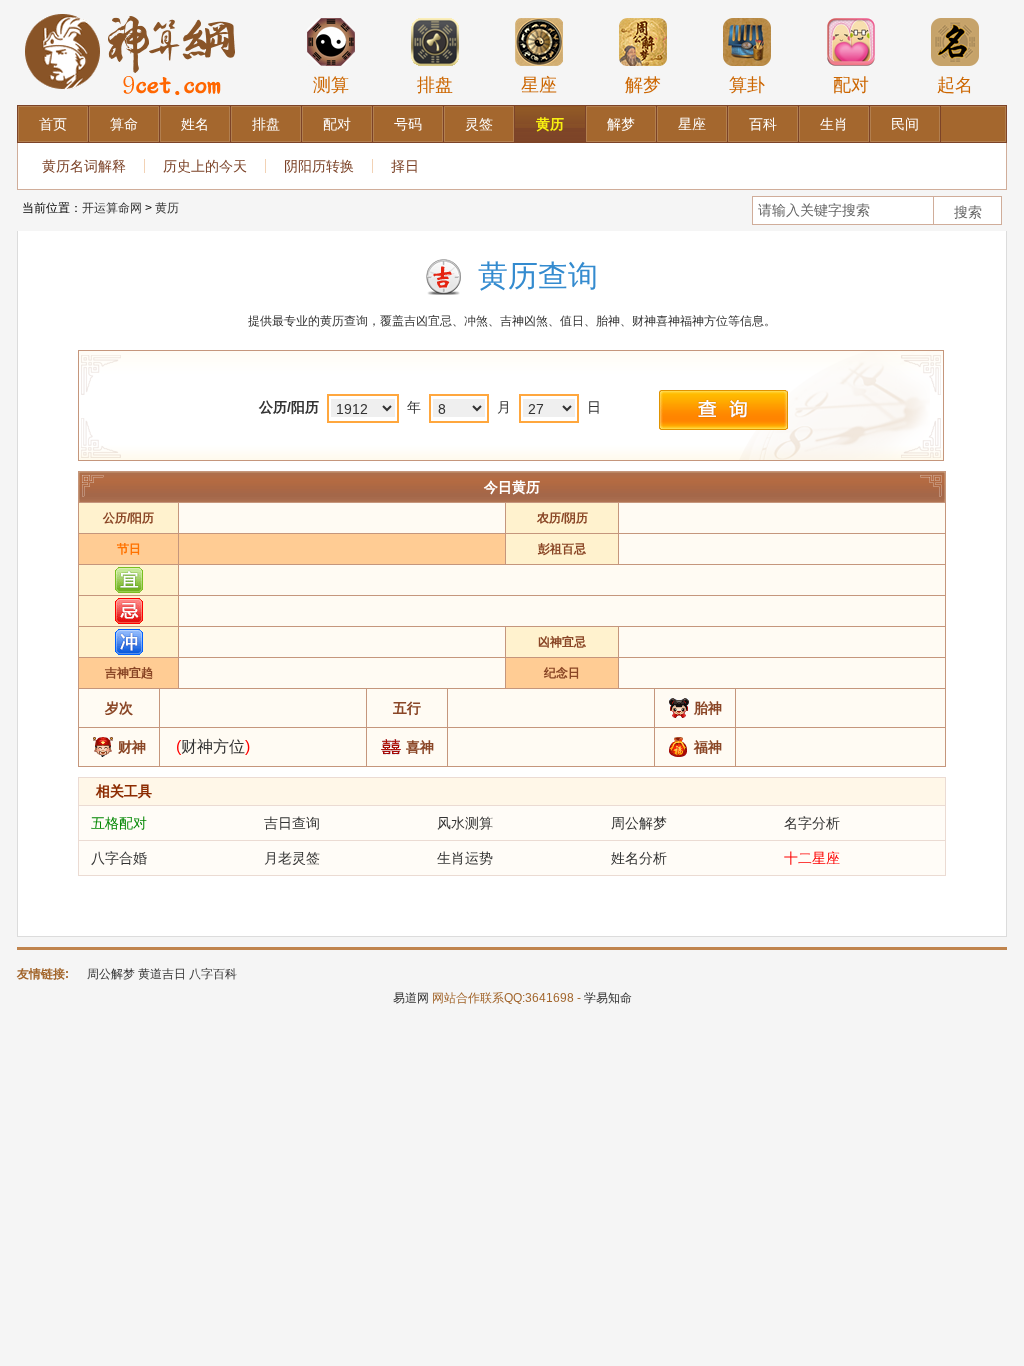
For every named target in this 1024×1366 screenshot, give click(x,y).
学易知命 (608, 998)
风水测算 (465, 823)
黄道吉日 (162, 974)
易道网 (411, 998)
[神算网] (134, 9)
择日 (405, 166)
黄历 (167, 208)
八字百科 (213, 974)
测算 (331, 85)
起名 (955, 85)
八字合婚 (119, 858)
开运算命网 (112, 208)
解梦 (643, 85)
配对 (851, 85)
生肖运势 (465, 858)
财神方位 (213, 746)
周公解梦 (639, 823)
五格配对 (119, 823)
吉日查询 (292, 823)
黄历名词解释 (84, 166)
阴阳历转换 (319, 166)
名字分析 (812, 823)
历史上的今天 (205, 166)
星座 (539, 85)
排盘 (435, 85)
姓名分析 (639, 858)
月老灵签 (292, 858)
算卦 (747, 85)
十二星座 (812, 858)
